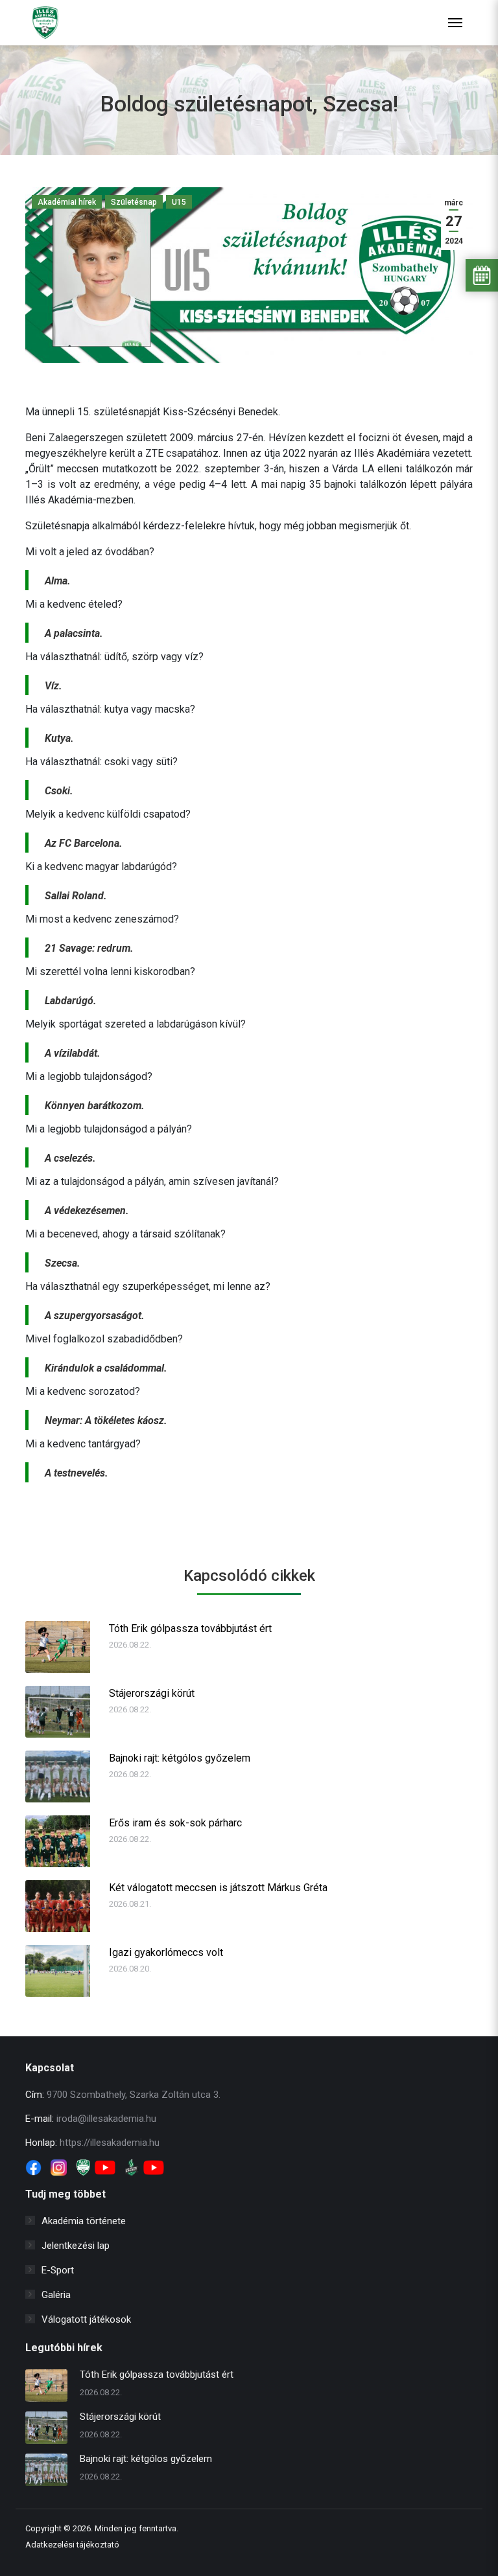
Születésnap (134, 202)
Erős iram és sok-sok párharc (175, 1823)
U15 (179, 202)
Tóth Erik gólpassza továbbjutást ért (190, 1628)
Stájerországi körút (152, 1693)
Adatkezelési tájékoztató (72, 2545)
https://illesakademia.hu (110, 2143)
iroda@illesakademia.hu (106, 2119)
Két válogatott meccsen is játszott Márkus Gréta (218, 1888)
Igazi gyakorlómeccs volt (166, 1952)
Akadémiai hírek (67, 202)
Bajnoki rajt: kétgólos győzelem (180, 1758)
